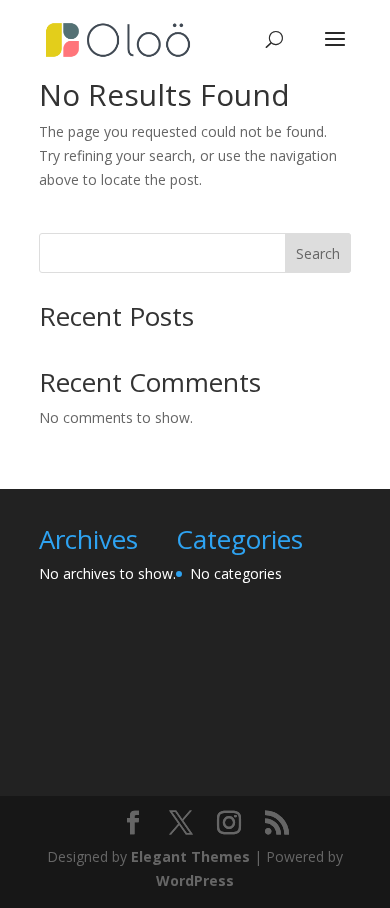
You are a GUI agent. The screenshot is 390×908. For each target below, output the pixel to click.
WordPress (195, 880)
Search (318, 253)
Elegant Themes (190, 856)
